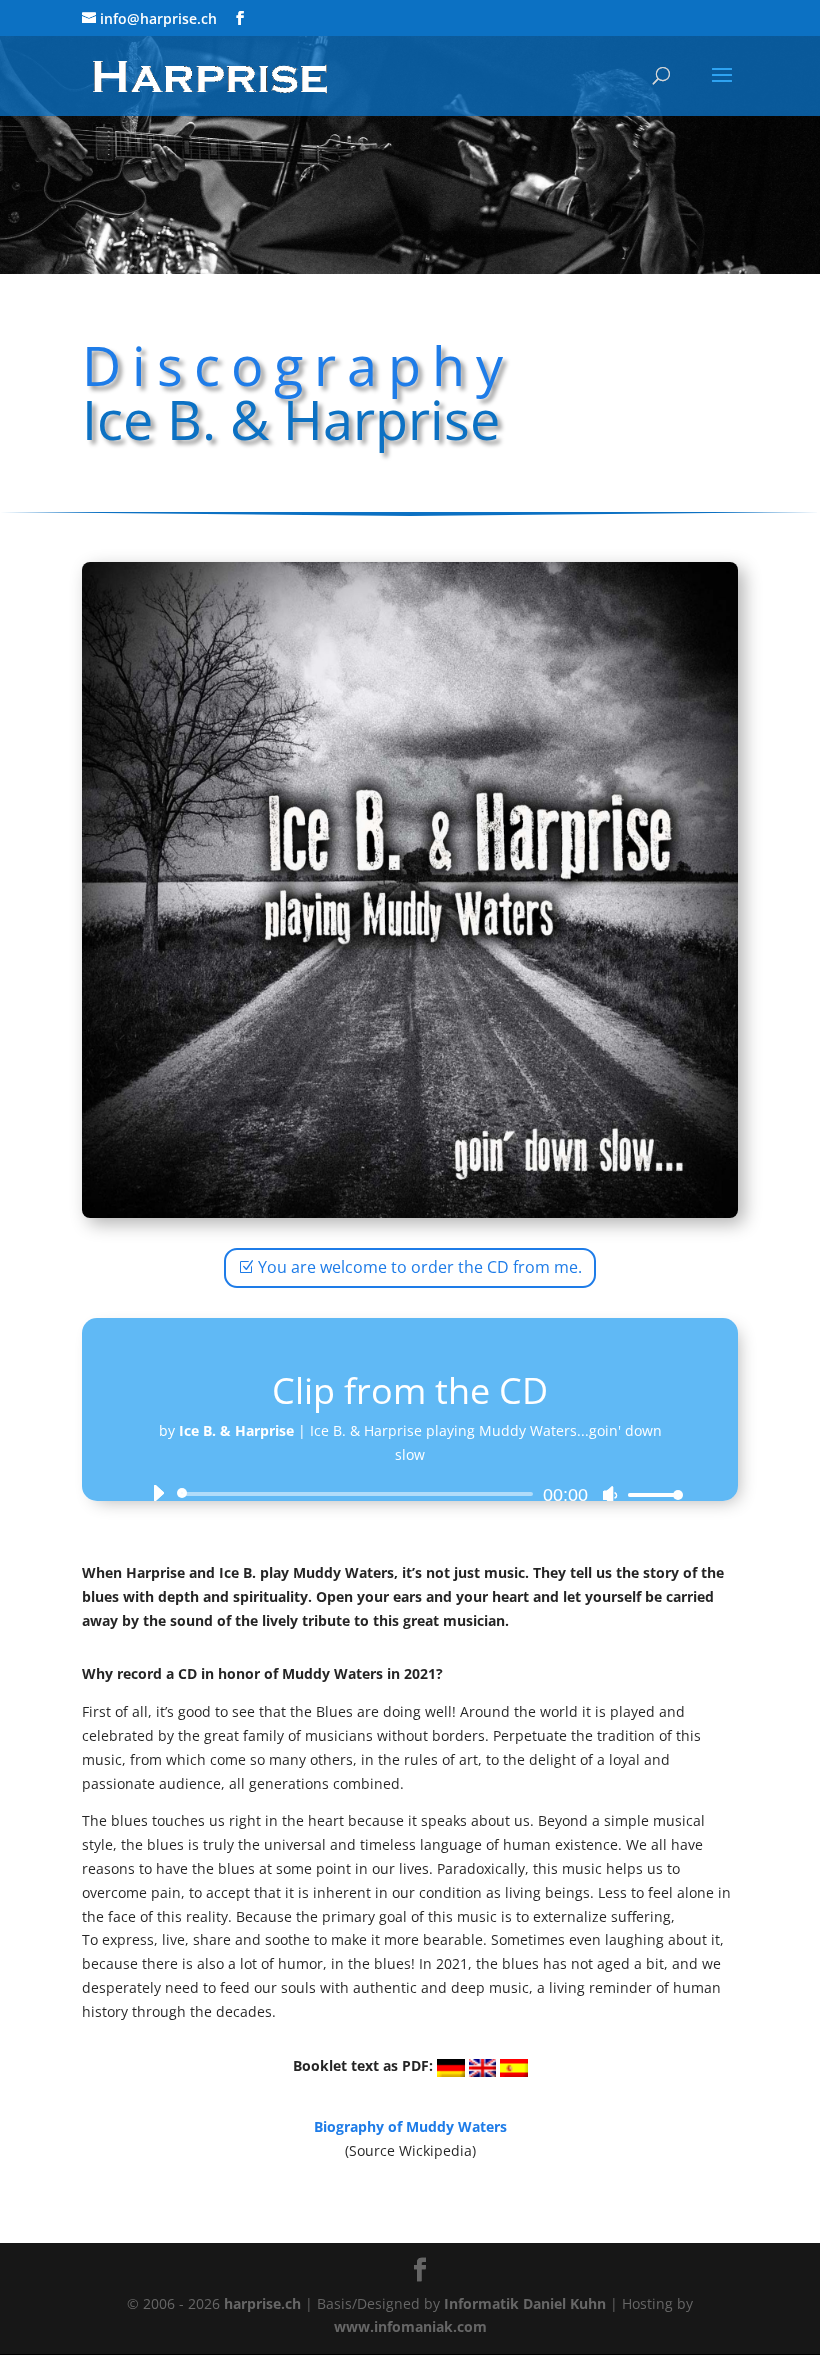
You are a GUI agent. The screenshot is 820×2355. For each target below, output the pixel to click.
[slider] (650, 1494)
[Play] (158, 1493)
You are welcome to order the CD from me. (420, 1267)
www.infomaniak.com (410, 2326)
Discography (298, 365)
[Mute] (610, 1495)
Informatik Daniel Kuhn (525, 2303)
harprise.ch (262, 2303)
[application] (410, 1494)
